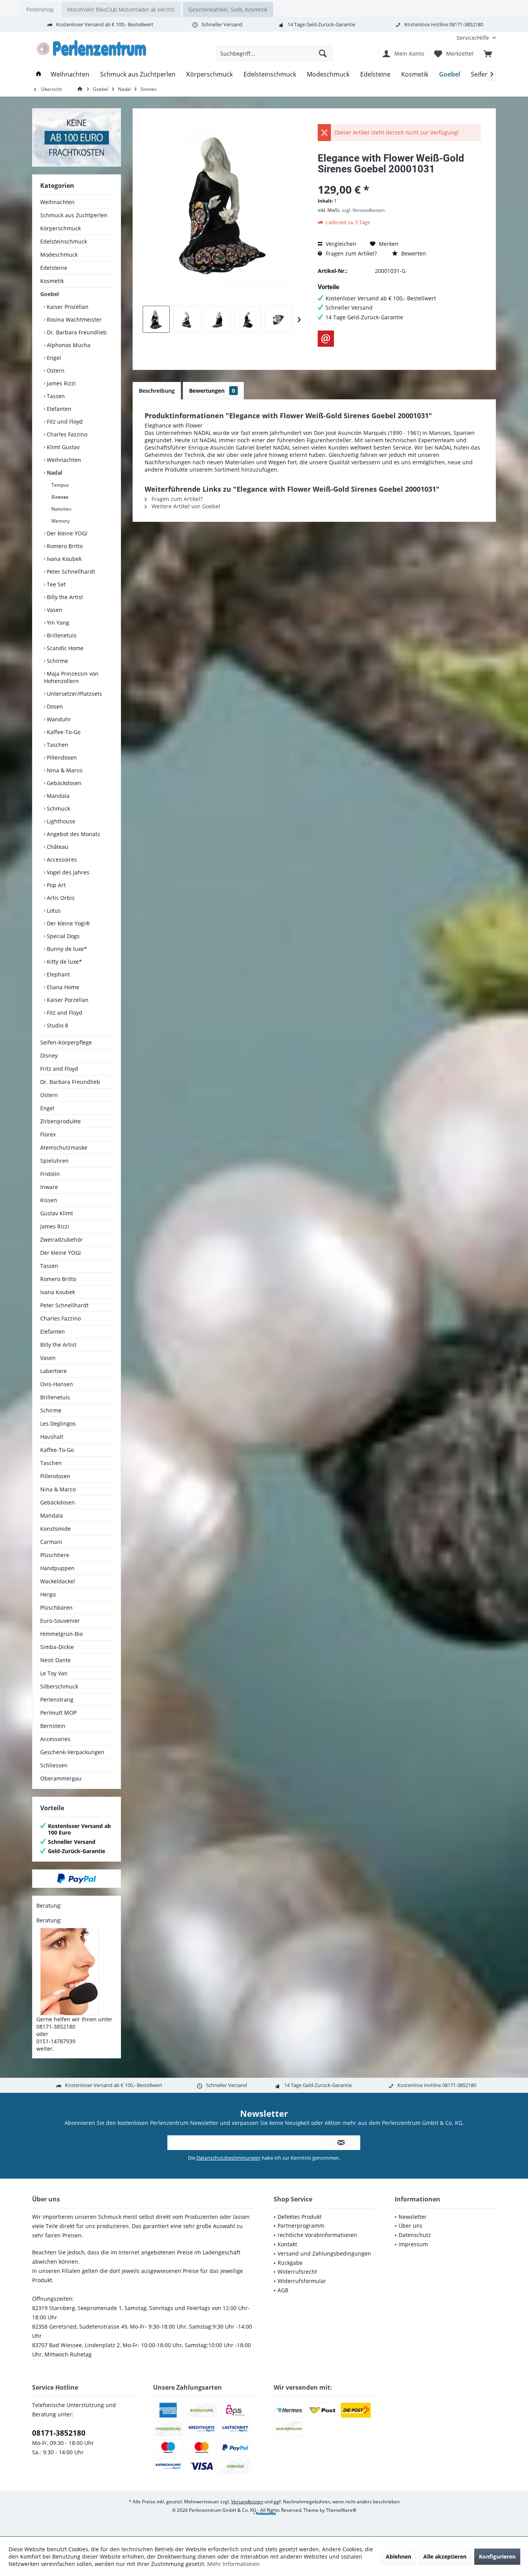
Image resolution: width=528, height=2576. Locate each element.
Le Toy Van (54, 1673)
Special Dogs (62, 936)
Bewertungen (212, 391)
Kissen (49, 1200)
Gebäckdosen (63, 783)
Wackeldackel (58, 1581)
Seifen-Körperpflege (66, 1042)
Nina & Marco (64, 770)
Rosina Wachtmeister (73, 319)
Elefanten (58, 409)
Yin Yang (57, 623)
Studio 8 (57, 1025)
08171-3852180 (59, 2433)
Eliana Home (62, 987)
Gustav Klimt (57, 1213)
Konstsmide (55, 1529)
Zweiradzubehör (61, 1239)
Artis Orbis (60, 898)
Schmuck (58, 808)
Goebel (49, 294)
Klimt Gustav (62, 447)
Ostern (55, 371)
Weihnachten (57, 202)
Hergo (48, 1594)
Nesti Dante (55, 1660)
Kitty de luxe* (64, 962)
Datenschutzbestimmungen (228, 2158)
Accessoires (61, 860)
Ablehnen (399, 2556)
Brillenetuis (61, 635)
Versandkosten (247, 2502)
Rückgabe (290, 2263)
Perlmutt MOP (58, 1713)
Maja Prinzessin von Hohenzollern (71, 677)
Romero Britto (64, 546)
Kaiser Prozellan (67, 307)
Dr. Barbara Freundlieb (76, 332)
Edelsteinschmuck (64, 241)
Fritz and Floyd (59, 1069)
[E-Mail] (326, 339)
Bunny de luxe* (66, 949)
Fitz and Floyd (64, 1013)
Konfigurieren (497, 2556)
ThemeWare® (341, 2510)
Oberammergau (61, 1778)
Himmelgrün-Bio (61, 1634)
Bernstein (53, 1726)
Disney (49, 1055)
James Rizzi (60, 383)
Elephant (58, 974)
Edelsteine (54, 268)
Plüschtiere (55, 1555)
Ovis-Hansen (57, 1384)
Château (57, 847)
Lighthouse (60, 821)
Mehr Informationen (233, 2564)
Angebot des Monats (73, 834)
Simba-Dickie (57, 1647)
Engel (53, 358)
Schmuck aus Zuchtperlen (74, 215)
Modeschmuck (59, 255)
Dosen (54, 706)
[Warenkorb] (488, 53)
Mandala (57, 796)
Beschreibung (157, 391)
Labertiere (54, 1371)
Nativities (61, 509)
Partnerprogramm (301, 2226)
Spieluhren (55, 1161)
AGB (283, 2290)
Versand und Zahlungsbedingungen (324, 2253)
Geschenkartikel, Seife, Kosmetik (228, 9)
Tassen (55, 396)
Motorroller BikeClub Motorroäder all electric (121, 9)
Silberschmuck (59, 1686)
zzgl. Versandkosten (363, 210)
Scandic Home (64, 648)
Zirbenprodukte (60, 1121)
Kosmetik (52, 281)
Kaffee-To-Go (63, 732)
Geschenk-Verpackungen (72, 1752)
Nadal (54, 473)
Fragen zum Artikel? (351, 253)
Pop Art (55, 885)
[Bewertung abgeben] (399, 179)
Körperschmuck (60, 228)
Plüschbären (56, 1607)
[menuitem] (473, 38)
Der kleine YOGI (66, 533)
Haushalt (52, 1437)
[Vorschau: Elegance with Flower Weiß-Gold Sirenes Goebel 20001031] (156, 319)
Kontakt (287, 2244)
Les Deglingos (58, 1423)
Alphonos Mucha (68, 345)
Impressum (413, 2244)
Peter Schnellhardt (70, 572)
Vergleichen (340, 244)
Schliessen (54, 1765)
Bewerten (413, 253)
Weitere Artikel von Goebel (185, 506)
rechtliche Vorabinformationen (317, 2235)
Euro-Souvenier (60, 1621)
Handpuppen (57, 1568)
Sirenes (59, 497)
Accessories (55, 1739)
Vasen (54, 610)
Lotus (53, 911)
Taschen (57, 745)
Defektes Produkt (300, 2217)
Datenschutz (415, 2235)
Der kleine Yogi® (68, 923)
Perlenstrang (57, 1699)
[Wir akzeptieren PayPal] (77, 1879)
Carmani (51, 1542)
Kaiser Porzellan (67, 1000)
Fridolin (50, 1174)
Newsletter (413, 2217)
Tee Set (55, 584)
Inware (49, 1187)
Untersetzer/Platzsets (74, 694)
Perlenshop (40, 9)
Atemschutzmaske (64, 1147)
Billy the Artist (64, 597)
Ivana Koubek (63, 559)
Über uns (410, 2226)
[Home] (39, 74)
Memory (60, 521)
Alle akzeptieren (445, 2556)
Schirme (57, 661)
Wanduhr (58, 719)
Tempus (60, 485)
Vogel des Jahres (67, 872)
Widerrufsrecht (297, 2272)
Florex (48, 1134)
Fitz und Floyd (64, 422)
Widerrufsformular (302, 2281)
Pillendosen (61, 757)
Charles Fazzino (66, 434)
